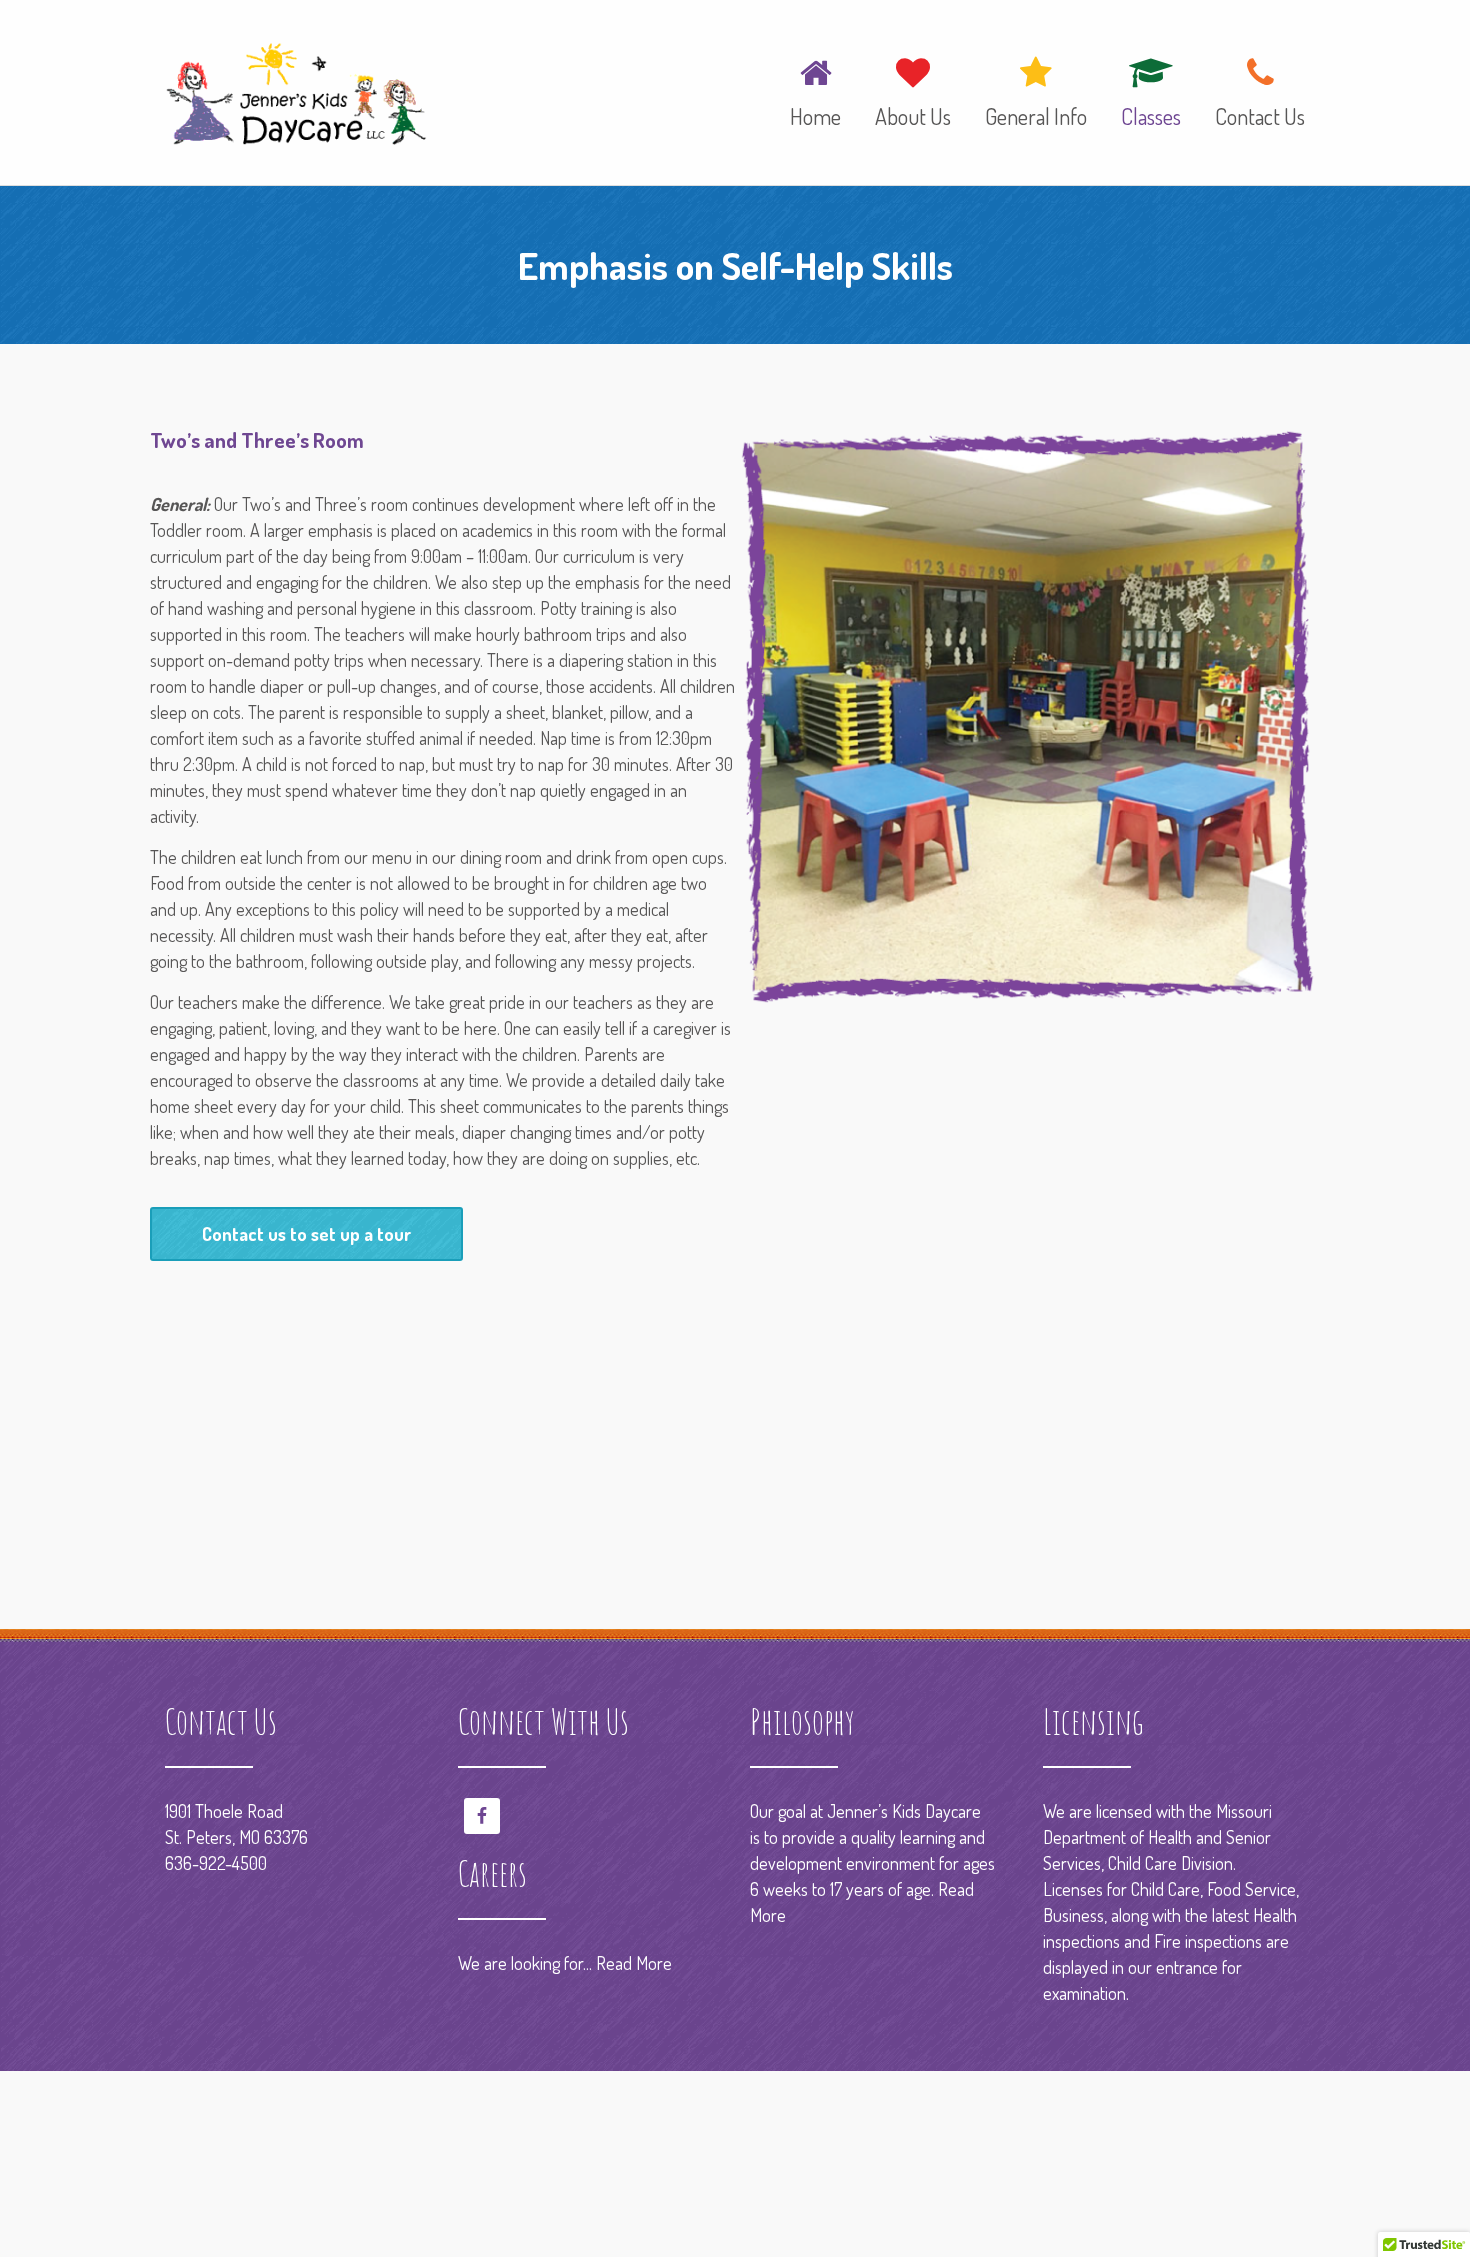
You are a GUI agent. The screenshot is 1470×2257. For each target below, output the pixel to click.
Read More (634, 1963)
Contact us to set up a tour (306, 1234)
